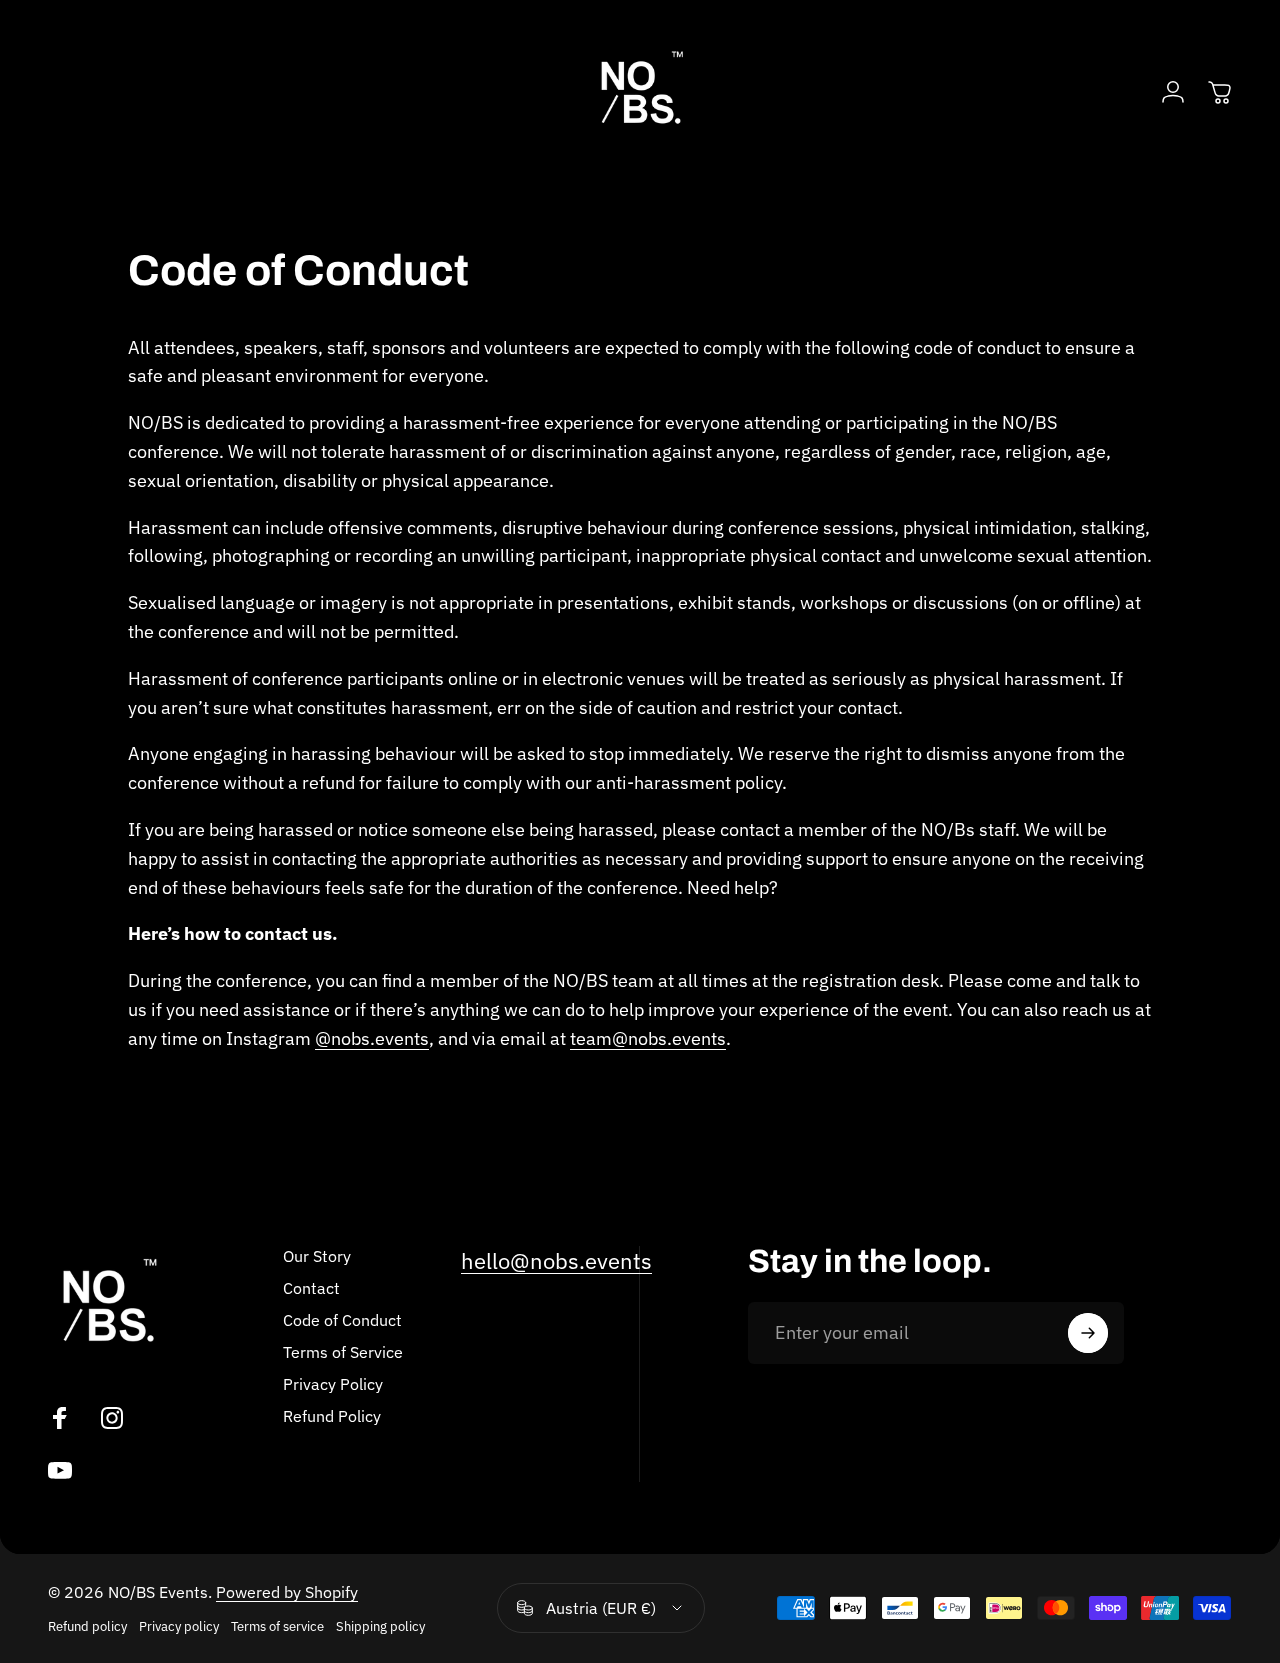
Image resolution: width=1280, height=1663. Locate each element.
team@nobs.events (648, 1038)
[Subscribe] (1088, 1333)
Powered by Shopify (287, 1592)
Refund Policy (332, 1416)
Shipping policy (380, 1626)
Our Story (317, 1256)
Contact (311, 1288)
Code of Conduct (342, 1320)
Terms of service (277, 1626)
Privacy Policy (333, 1384)
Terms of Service (343, 1352)
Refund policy (87, 1626)
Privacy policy (179, 1626)
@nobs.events (372, 1038)
